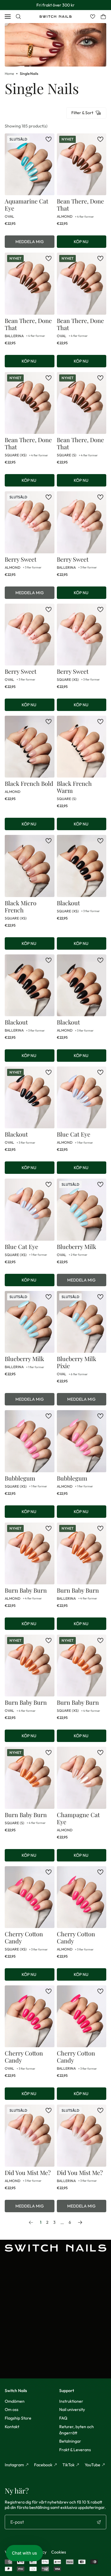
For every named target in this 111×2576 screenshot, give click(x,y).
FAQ (63, 2418)
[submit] (99, 2522)
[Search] (18, 17)
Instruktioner (71, 2401)
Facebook (43, 2465)
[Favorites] (93, 17)
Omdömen (15, 2401)
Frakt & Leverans (75, 2450)
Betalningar (70, 2441)
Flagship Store (18, 2418)
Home (9, 73)
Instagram (14, 2465)
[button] (24, 2553)
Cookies (59, 2552)
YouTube (92, 2465)
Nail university (72, 2409)
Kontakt (12, 2427)
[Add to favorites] (49, 139)
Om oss (12, 2409)
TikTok (69, 2465)
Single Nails (29, 73)
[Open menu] (8, 17)
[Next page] (80, 2222)
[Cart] (103, 17)
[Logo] (55, 17)
